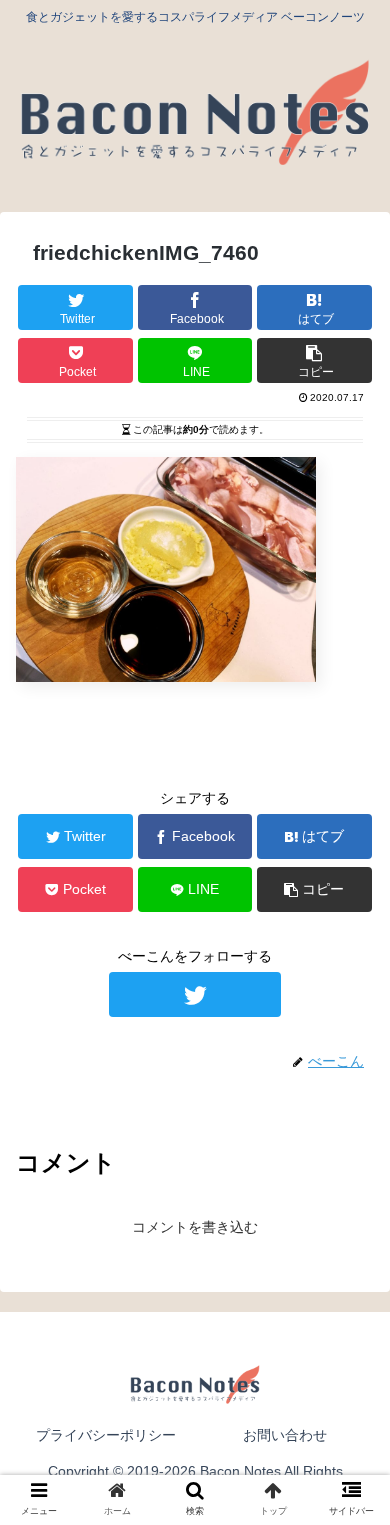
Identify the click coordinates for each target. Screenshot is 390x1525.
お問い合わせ (285, 1435)
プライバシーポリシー (106, 1435)
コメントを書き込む (195, 1227)
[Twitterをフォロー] (195, 994)
